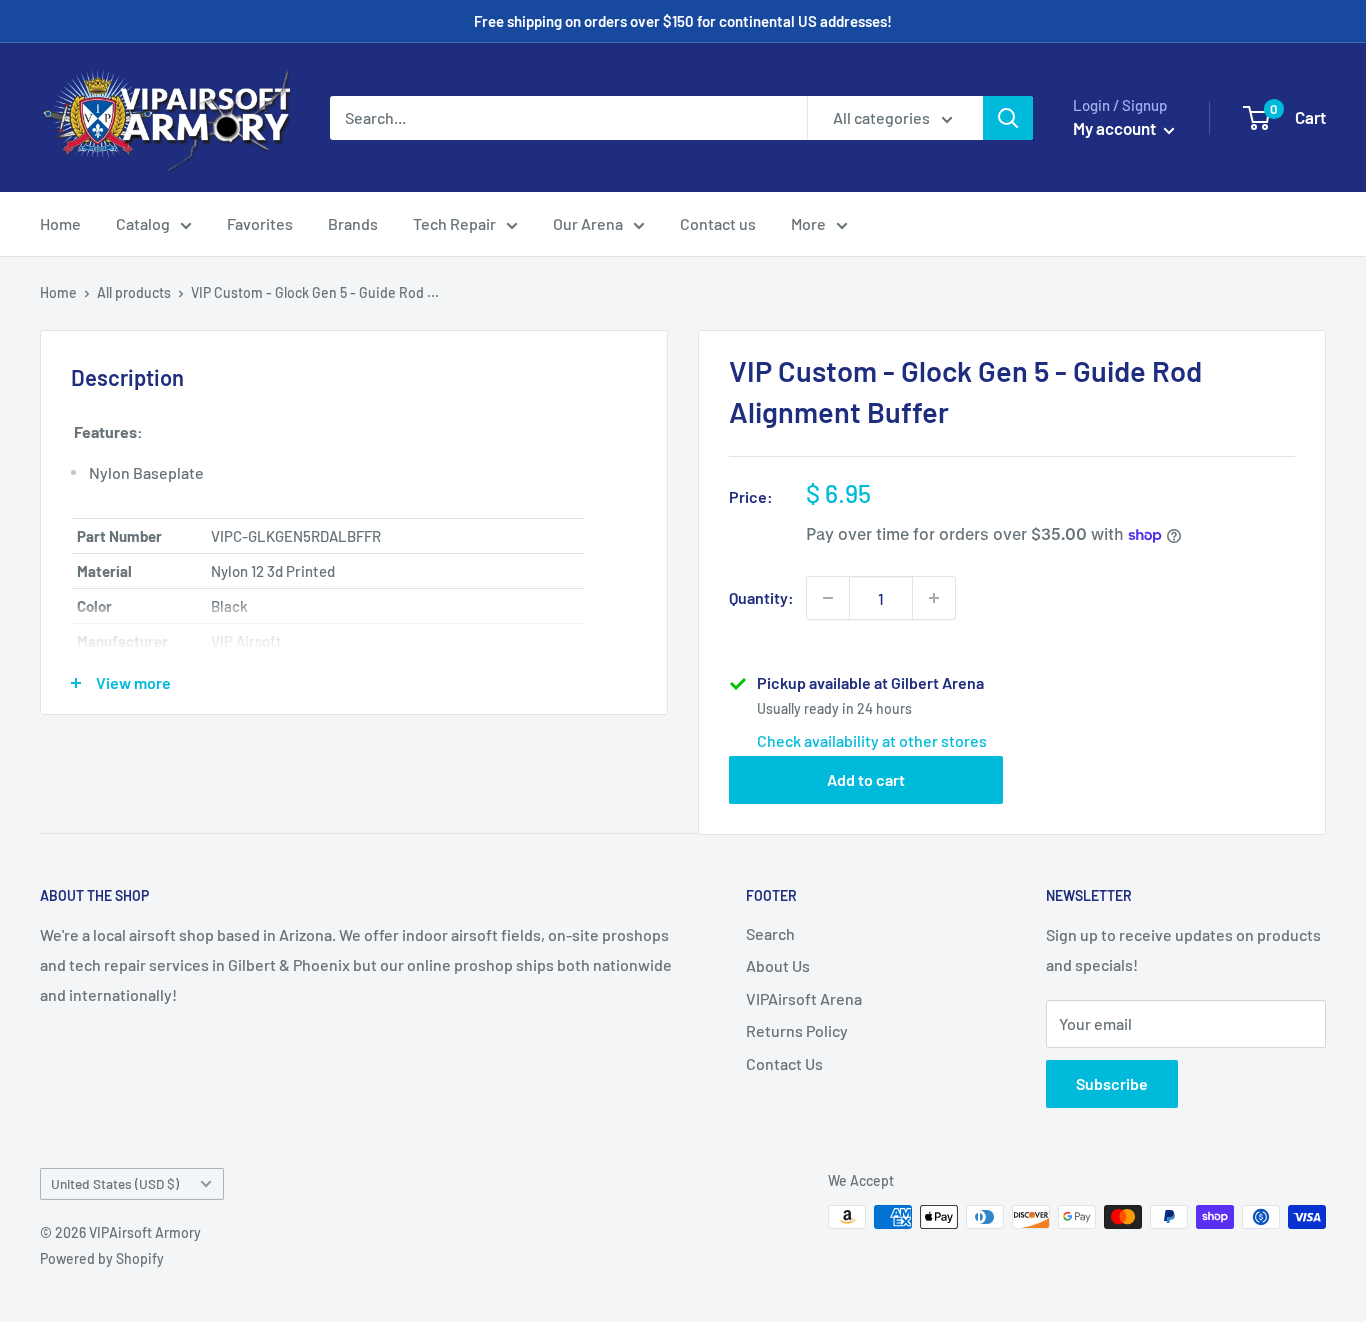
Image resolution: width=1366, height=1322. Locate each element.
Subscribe (1112, 1083)
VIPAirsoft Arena (804, 998)
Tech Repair (454, 223)
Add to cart (866, 779)
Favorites (260, 223)
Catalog (143, 223)
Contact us (718, 223)
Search (770, 933)
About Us (778, 965)
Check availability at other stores (872, 740)
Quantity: (761, 597)
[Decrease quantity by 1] (828, 598)
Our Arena (588, 223)
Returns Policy (797, 1030)
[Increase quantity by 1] (934, 598)
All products (134, 292)
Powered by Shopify (102, 1258)
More (808, 223)
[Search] (1008, 118)
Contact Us (784, 1063)
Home (60, 223)
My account (1116, 128)
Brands (353, 223)
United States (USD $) (115, 1183)
